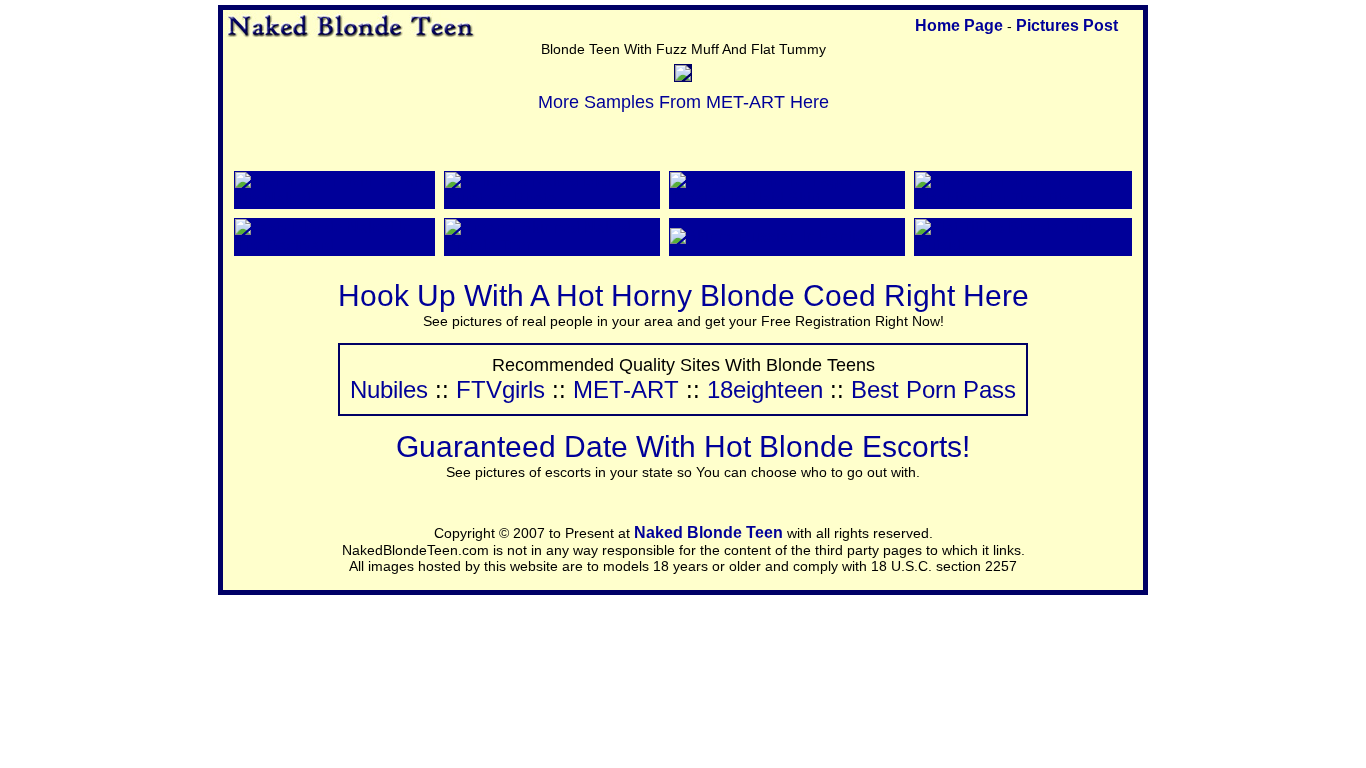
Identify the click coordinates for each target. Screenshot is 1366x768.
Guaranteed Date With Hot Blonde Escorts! (683, 446)
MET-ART (626, 389)
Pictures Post (1067, 25)
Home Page (959, 25)
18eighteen (765, 389)
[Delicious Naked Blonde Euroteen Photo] (552, 198)
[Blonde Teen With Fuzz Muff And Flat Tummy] (683, 75)
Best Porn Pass (933, 389)
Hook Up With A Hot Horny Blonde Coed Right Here (683, 295)
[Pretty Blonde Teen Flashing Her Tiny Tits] (1023, 198)
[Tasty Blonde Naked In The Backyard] (334, 245)
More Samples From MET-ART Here (683, 102)
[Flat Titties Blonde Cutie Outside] (1023, 245)
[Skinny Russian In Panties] (771, 236)
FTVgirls (500, 389)
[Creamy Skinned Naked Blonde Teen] (552, 245)
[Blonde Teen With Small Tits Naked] (334, 198)
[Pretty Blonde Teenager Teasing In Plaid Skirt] (787, 198)
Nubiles (389, 389)
